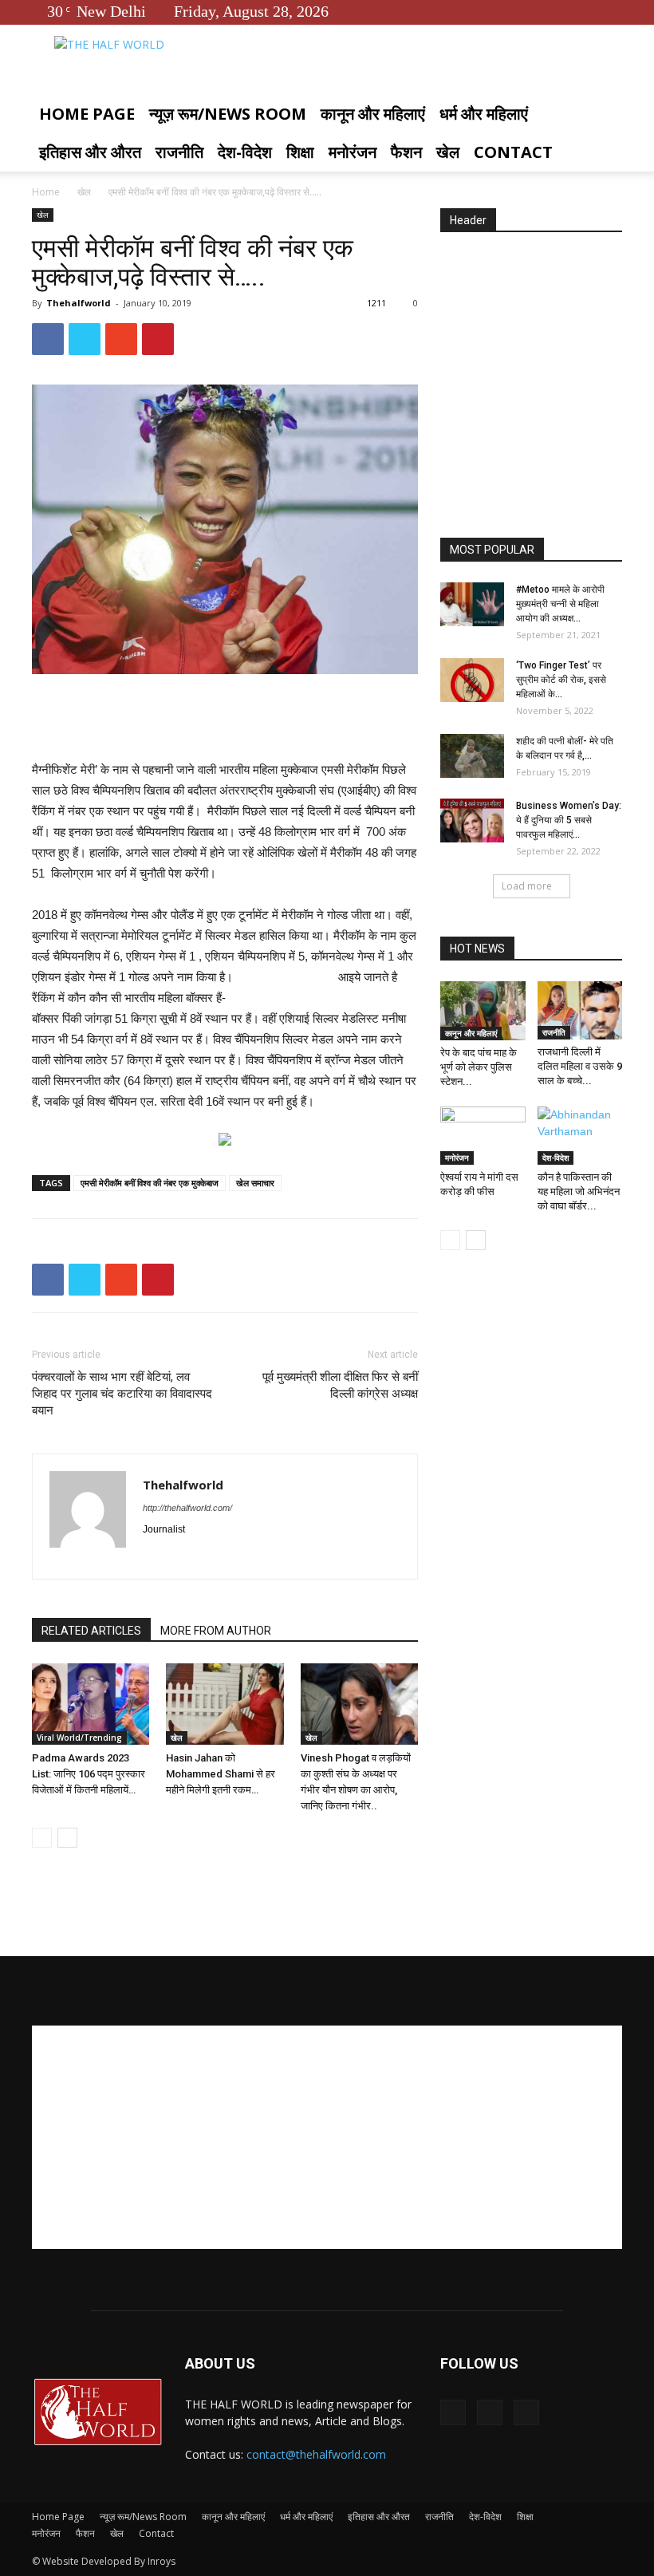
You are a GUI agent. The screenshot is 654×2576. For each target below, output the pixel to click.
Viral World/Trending (79, 1738)
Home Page (87, 114)
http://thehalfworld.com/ (187, 1508)
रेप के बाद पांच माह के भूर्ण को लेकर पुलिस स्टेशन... (479, 1067)
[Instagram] (185, 1556)
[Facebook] (557, 11)
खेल (448, 152)
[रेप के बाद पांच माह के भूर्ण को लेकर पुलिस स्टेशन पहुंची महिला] (483, 1011)
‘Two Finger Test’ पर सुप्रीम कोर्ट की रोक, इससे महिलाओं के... (561, 680)
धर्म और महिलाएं (484, 114)
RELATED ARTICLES (91, 1631)
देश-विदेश (245, 152)
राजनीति (179, 152)
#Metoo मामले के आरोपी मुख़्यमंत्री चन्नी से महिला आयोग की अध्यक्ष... (560, 604)
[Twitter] (584, 11)
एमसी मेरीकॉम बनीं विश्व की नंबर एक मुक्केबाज (150, 1183)
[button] (603, 114)
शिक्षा (300, 152)
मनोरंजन (353, 152)
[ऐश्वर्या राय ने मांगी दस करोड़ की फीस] (483, 1136)
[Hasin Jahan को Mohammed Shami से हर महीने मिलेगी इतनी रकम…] (225, 1704)
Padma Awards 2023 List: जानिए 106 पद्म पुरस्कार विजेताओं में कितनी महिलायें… (89, 1774)
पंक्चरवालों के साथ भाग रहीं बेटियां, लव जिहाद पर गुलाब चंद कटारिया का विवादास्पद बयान (122, 1394)
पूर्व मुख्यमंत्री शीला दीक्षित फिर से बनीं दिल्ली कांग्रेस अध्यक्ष (340, 1385)
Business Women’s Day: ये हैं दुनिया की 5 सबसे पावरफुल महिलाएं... (569, 820)
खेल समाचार (255, 1183)
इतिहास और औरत (90, 152)
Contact (513, 152)
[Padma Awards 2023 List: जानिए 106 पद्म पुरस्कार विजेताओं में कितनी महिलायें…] (91, 1704)
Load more (527, 886)
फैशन (406, 152)
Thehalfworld (79, 303)
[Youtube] (610, 11)
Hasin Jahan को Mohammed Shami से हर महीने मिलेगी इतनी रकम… (221, 1774)
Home (46, 192)
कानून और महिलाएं (373, 114)
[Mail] (213, 1556)
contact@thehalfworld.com (316, 2454)
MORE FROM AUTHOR (216, 1631)
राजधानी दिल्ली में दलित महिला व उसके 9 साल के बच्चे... (580, 1066)
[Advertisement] (225, 719)
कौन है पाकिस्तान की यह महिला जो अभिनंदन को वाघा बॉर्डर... (579, 1191)
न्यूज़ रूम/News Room (228, 114)
